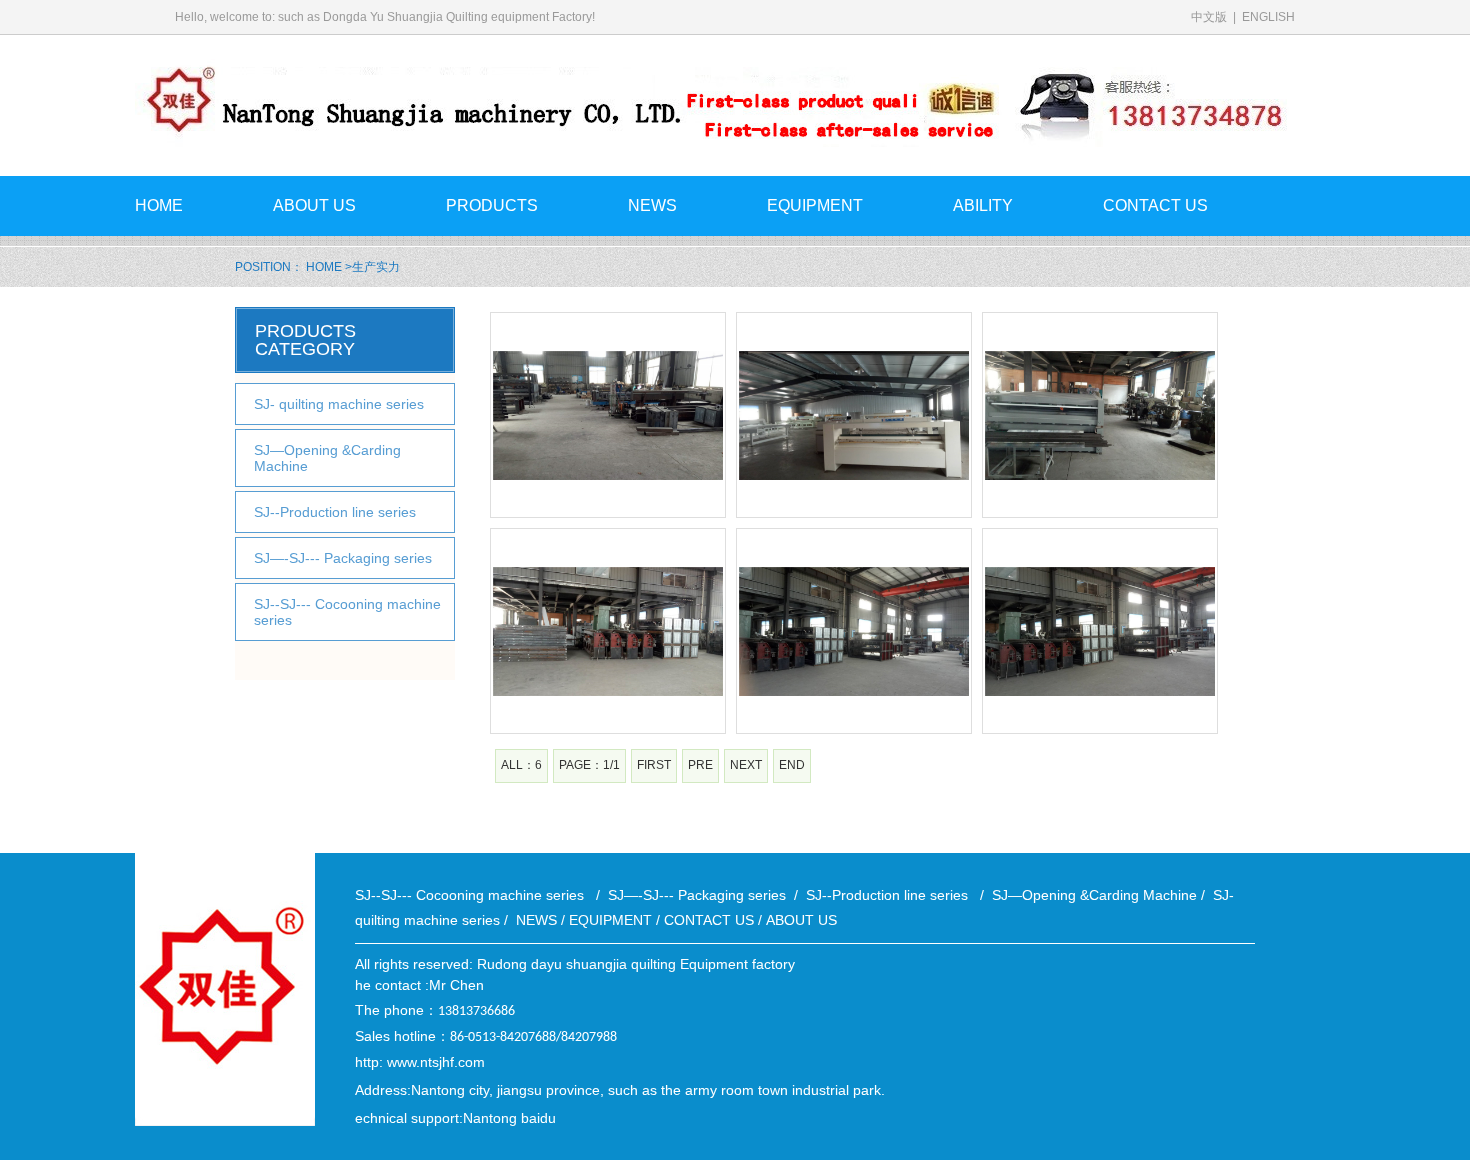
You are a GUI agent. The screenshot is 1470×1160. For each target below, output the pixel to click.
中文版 (1210, 17)
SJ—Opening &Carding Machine (327, 458)
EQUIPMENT (815, 205)
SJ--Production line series (339, 512)
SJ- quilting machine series (339, 404)
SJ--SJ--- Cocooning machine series (347, 612)
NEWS (652, 205)
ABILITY (983, 205)
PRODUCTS (492, 205)
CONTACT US (1155, 205)
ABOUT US (314, 205)
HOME (159, 205)
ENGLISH (1268, 17)
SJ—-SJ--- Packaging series (345, 558)
